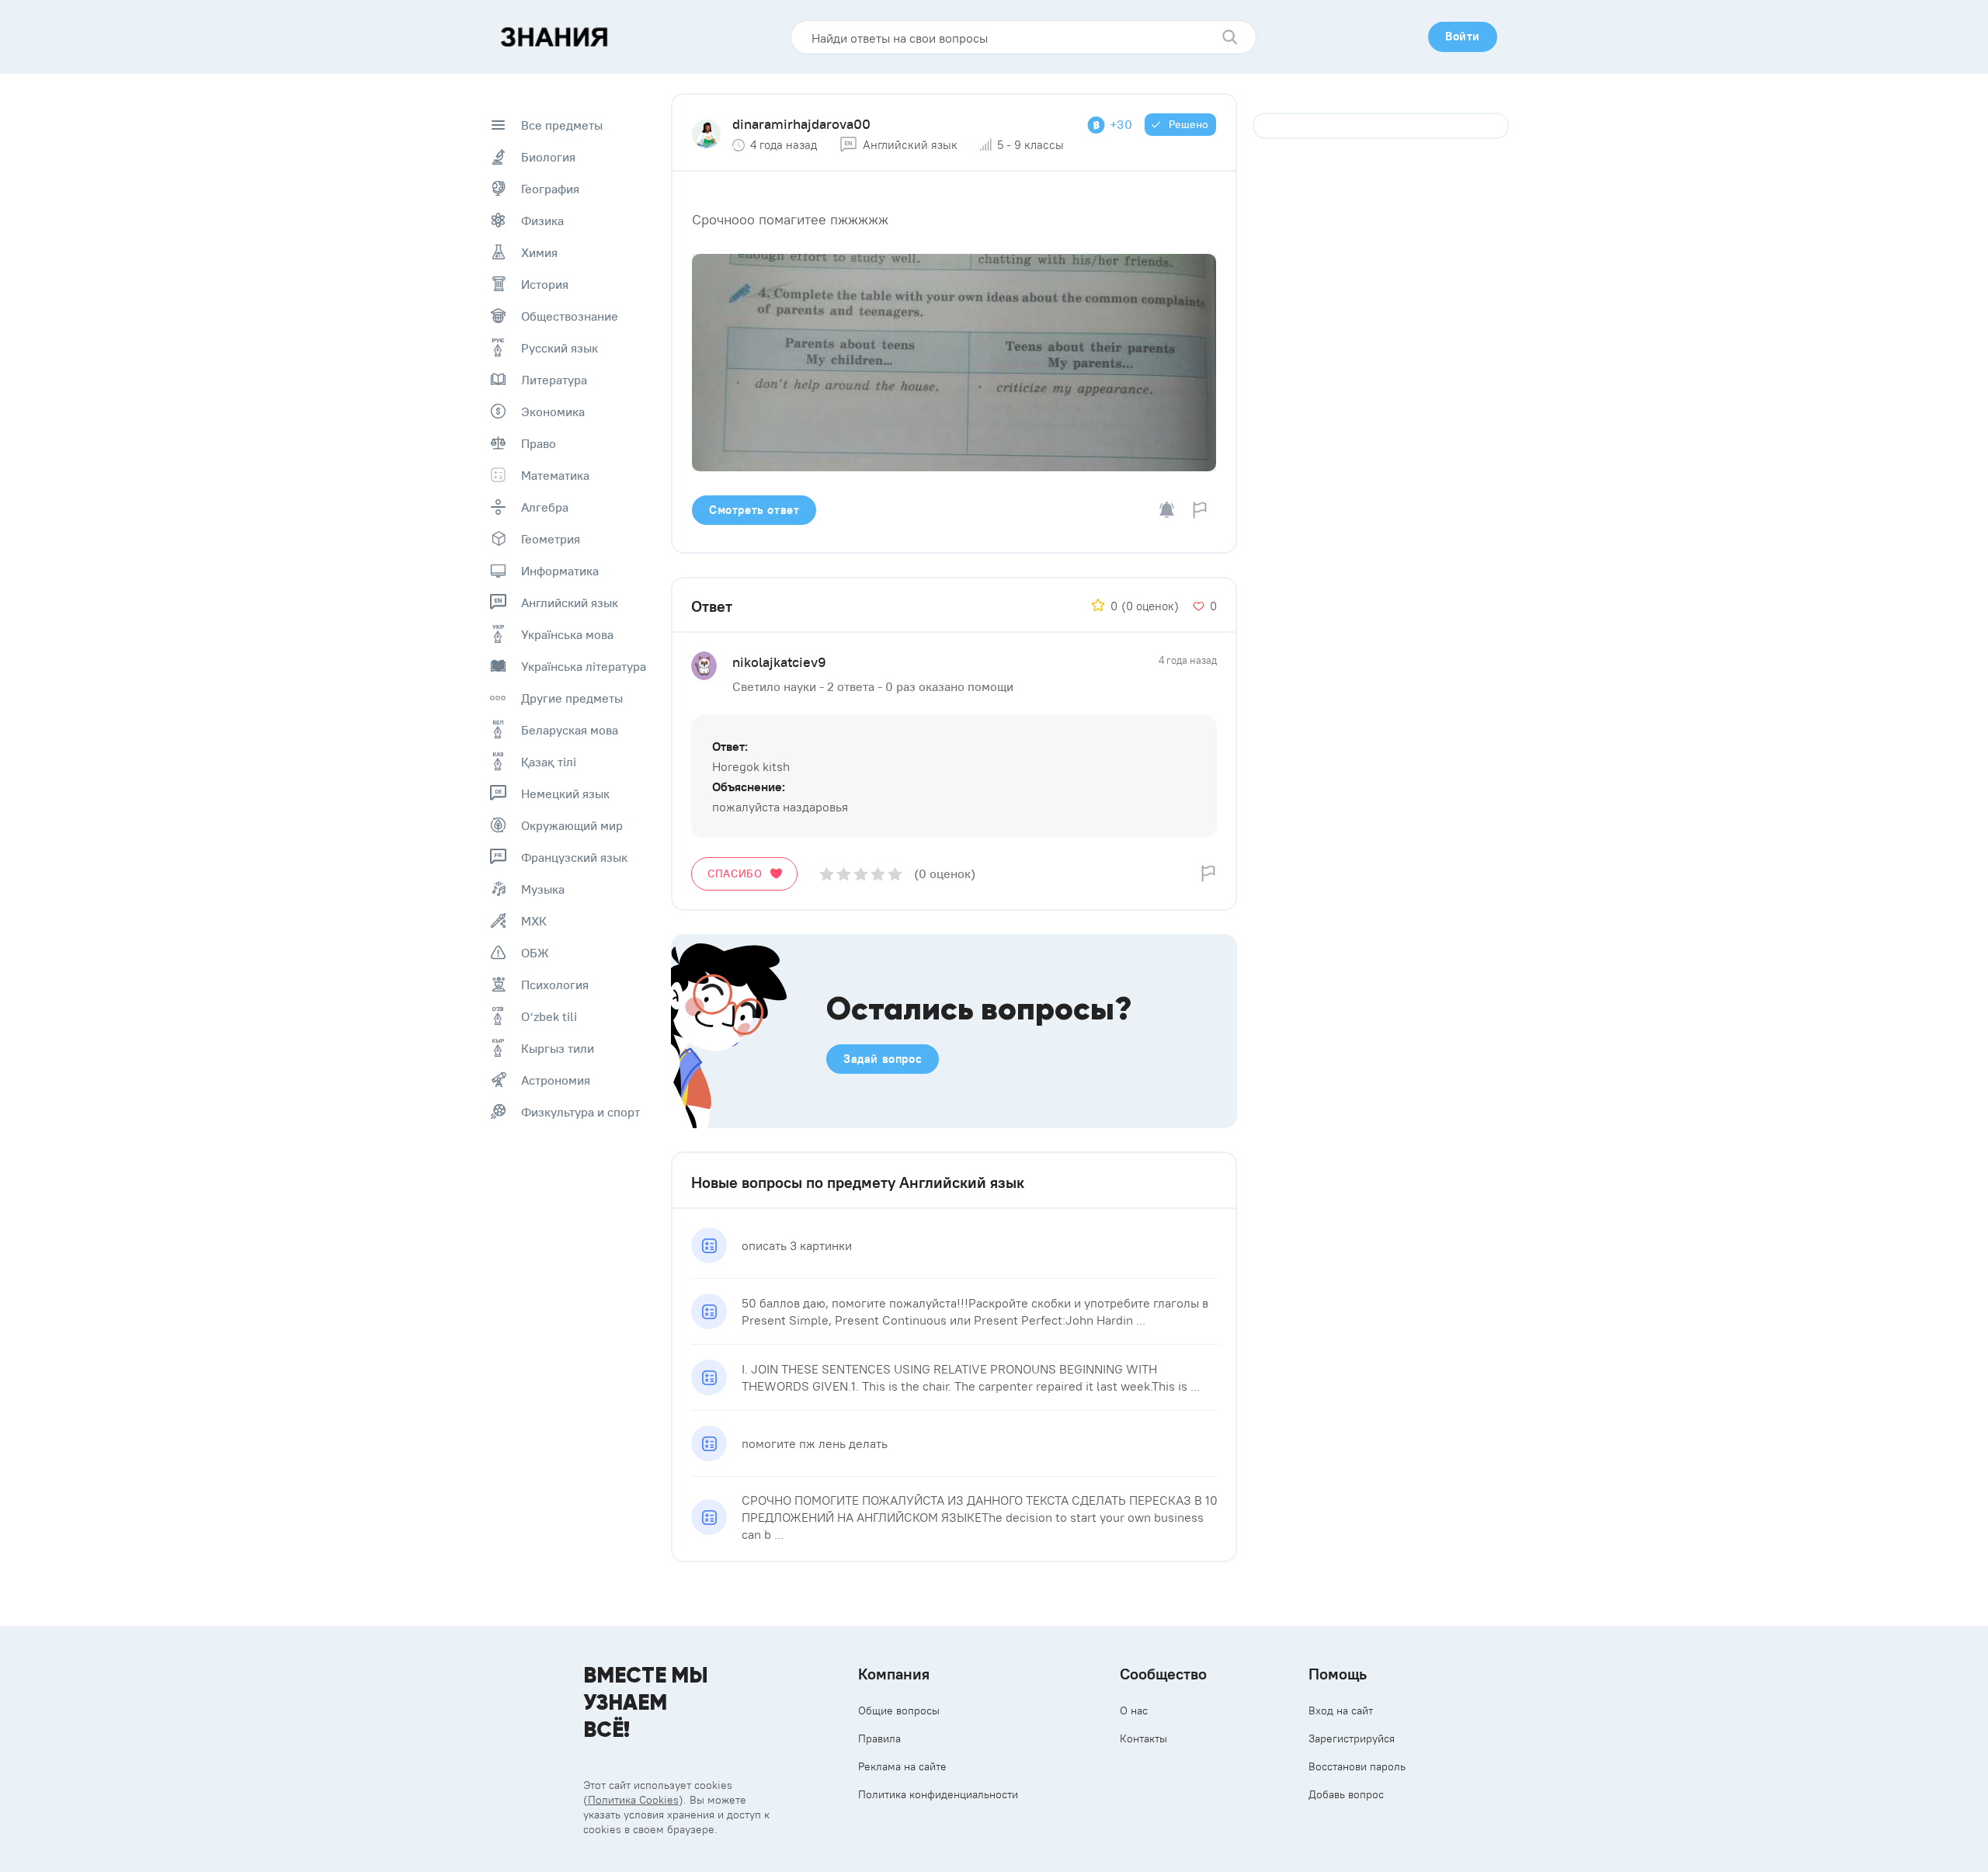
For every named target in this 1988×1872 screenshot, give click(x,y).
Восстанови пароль (1357, 1766)
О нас (1134, 1711)
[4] (878, 874)
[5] (895, 874)
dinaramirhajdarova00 (801, 124)
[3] (861, 874)
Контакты (1143, 1738)
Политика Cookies (633, 1800)
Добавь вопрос (1346, 1794)
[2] (844, 874)
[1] (827, 874)
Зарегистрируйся (1352, 1738)
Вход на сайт (1341, 1711)
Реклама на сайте (902, 1766)
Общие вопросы (899, 1711)
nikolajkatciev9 (779, 662)
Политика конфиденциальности (938, 1794)
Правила (879, 1738)
